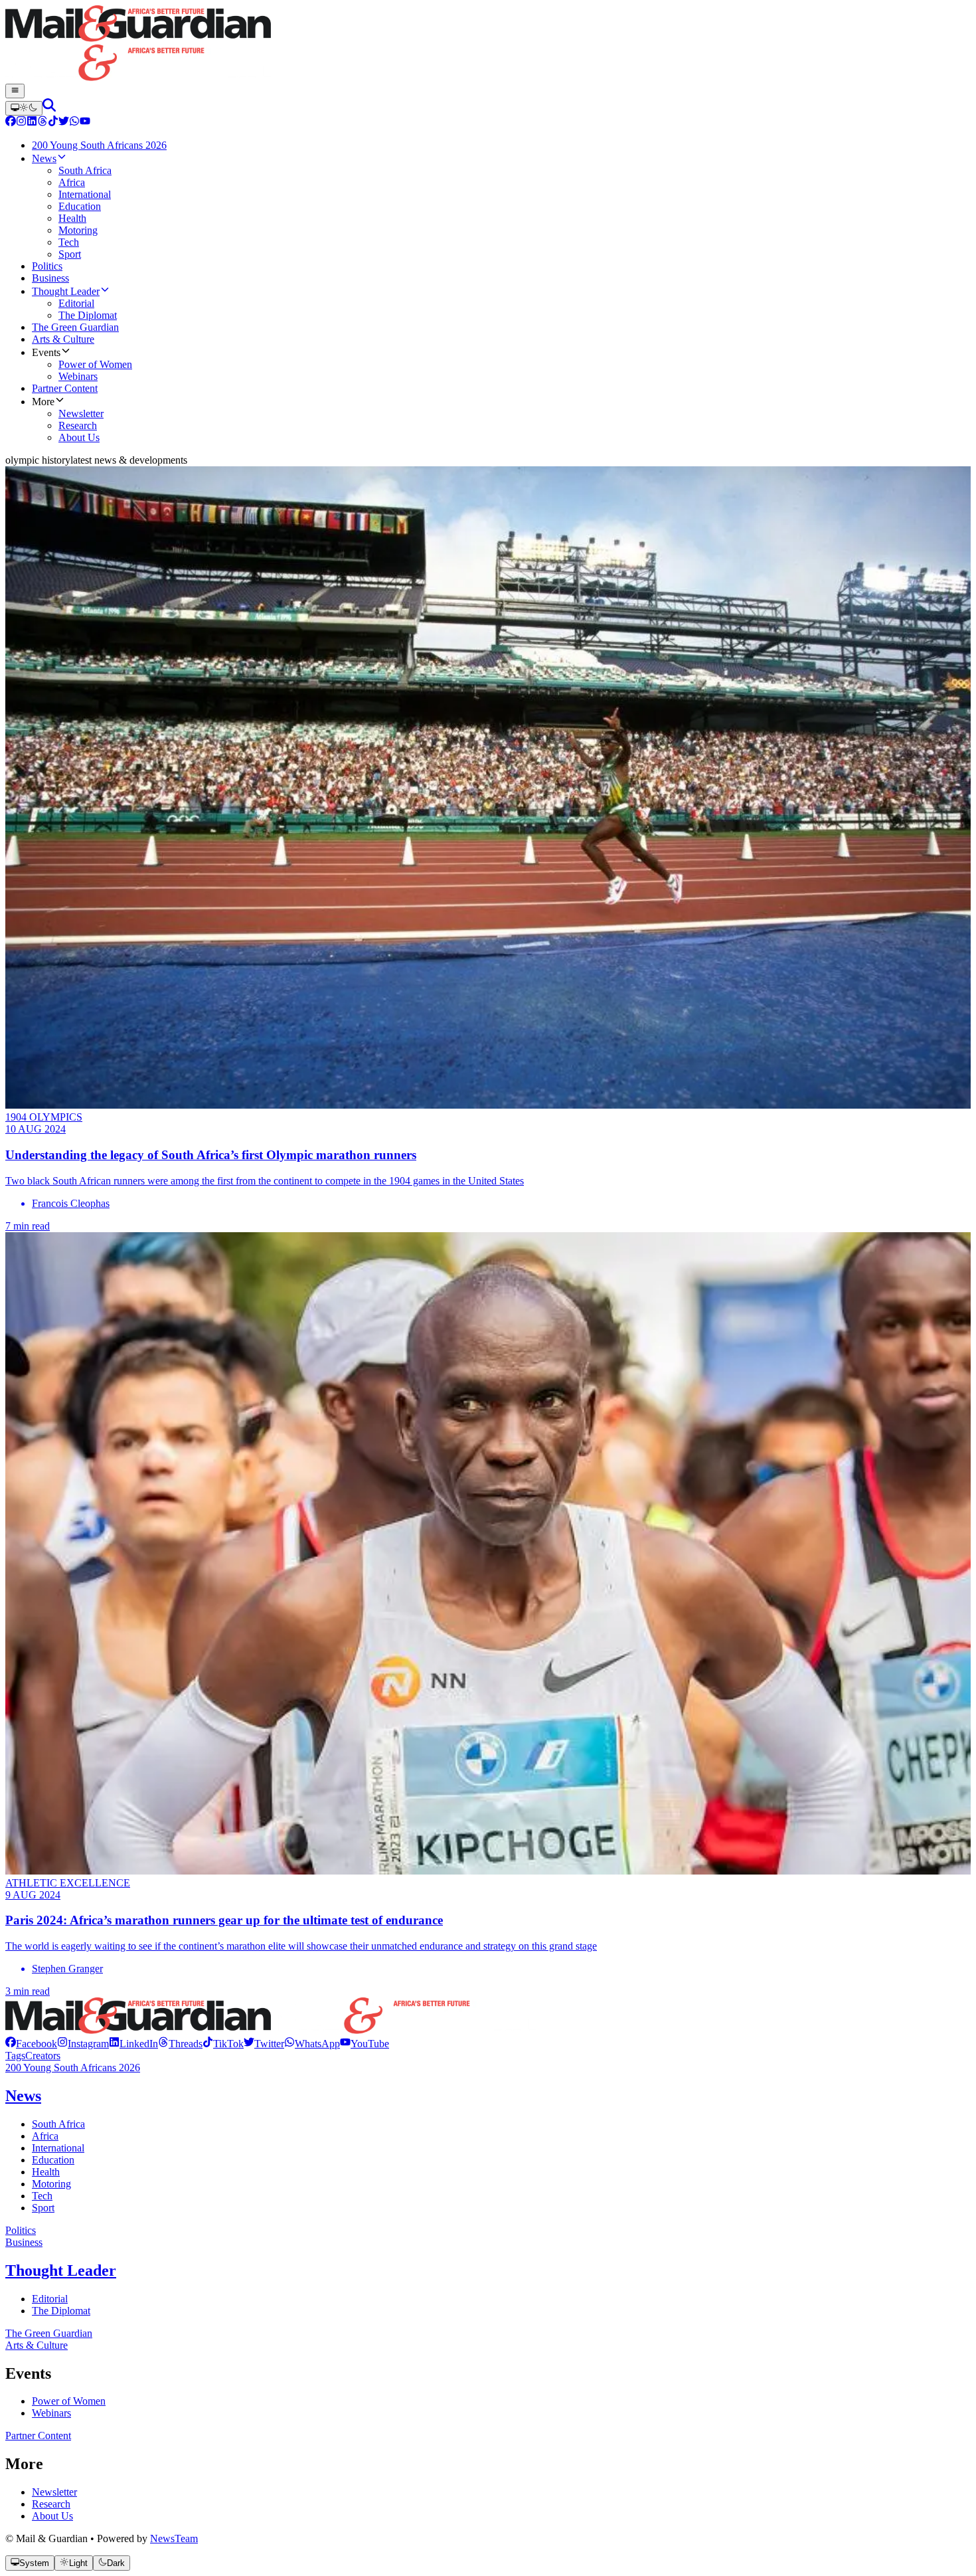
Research (51, 2504)
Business (24, 2242)
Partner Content (38, 2436)
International (58, 2148)
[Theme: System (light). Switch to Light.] (24, 108)
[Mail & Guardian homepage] (488, 45)
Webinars (51, 2413)
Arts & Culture (37, 2345)
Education (53, 2160)
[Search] (49, 108)
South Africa (58, 2124)
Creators (43, 2056)
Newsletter (54, 2492)
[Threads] (42, 123)
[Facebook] (11, 123)
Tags (15, 2056)
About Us (52, 2516)
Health (46, 2172)
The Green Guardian (49, 2333)
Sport (43, 2208)
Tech (42, 2196)
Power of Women (69, 2401)
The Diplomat (61, 2311)
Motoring (51, 2184)
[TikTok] (53, 123)
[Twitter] (64, 123)
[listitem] (31, 2044)
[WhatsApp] (74, 123)
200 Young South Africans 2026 (73, 2068)
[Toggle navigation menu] (15, 91)
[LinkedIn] (32, 123)
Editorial (50, 2299)
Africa (45, 2136)
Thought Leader (61, 2270)
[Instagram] (21, 123)
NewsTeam (174, 2538)
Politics (21, 2230)
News (23, 2096)
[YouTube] (85, 123)
